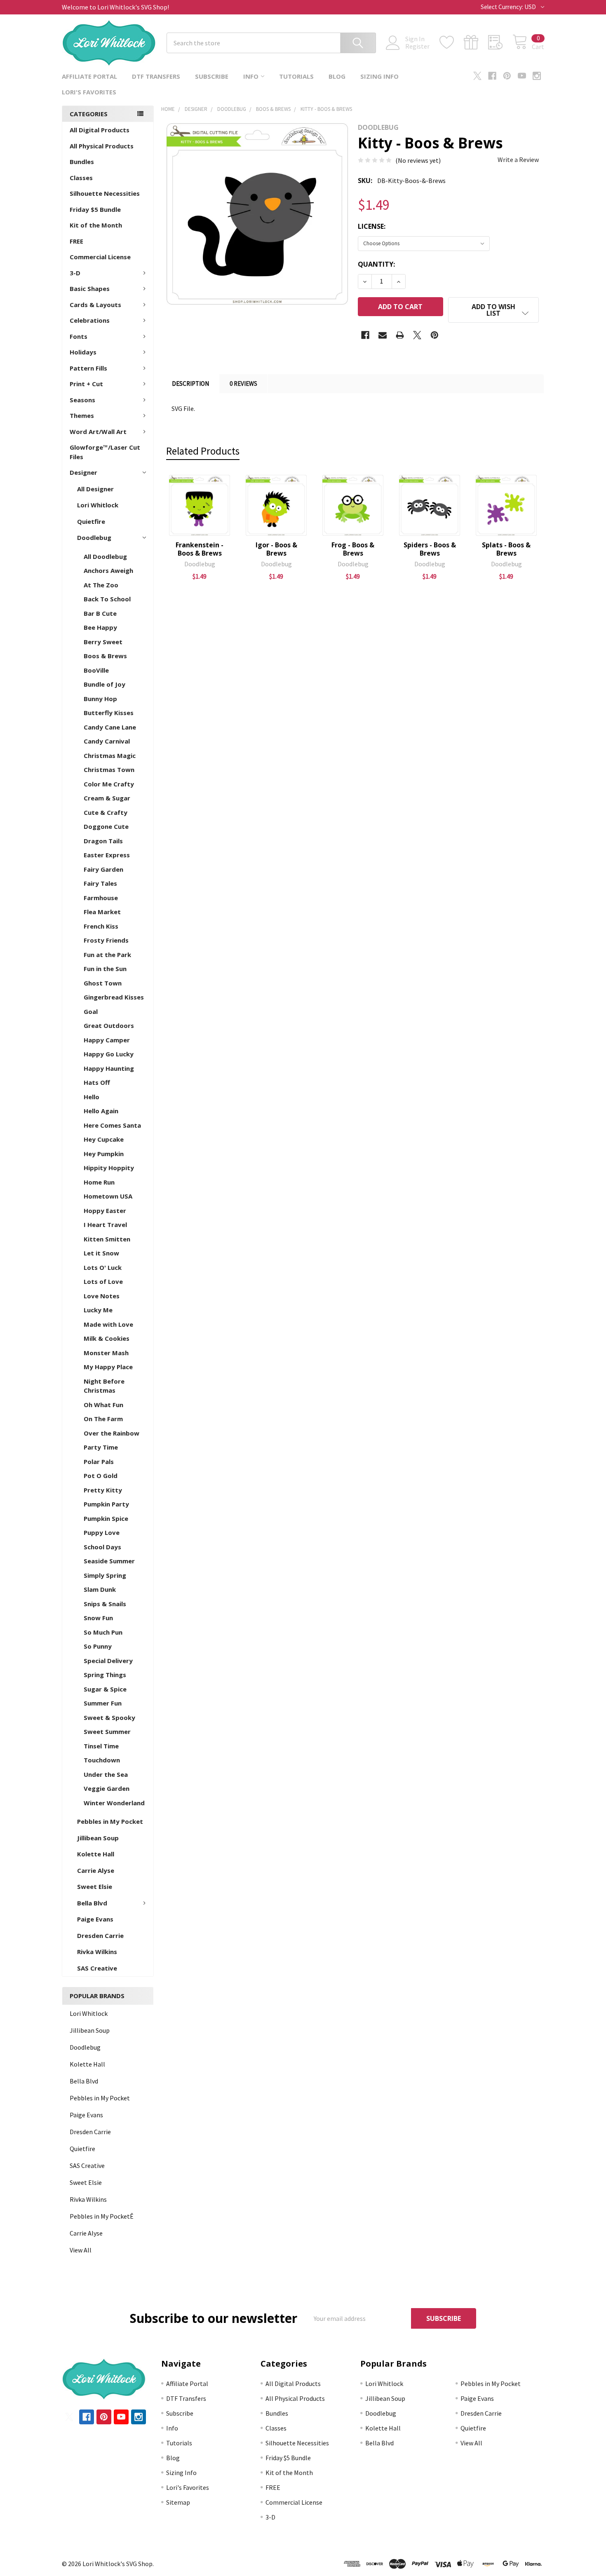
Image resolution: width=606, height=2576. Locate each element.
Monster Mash (106, 1353)
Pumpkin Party (106, 1504)
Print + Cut (86, 384)
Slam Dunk (100, 1589)
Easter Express (107, 855)
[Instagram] (537, 76)
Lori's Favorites (89, 92)
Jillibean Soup (98, 1838)
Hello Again (101, 1111)
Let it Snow (101, 1253)
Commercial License (100, 257)
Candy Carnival (107, 741)
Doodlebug (94, 537)
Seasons (82, 400)
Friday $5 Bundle (95, 209)
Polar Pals (99, 1462)
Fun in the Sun (105, 969)
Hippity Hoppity (109, 1168)
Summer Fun (103, 1703)
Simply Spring (105, 1575)
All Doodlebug (105, 556)
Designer (83, 472)
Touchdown (102, 1760)
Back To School (107, 599)
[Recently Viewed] (500, 42)
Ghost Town (103, 983)
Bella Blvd (92, 1903)
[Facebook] (492, 76)
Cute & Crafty (106, 812)
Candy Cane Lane (110, 727)
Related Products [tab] (203, 451)
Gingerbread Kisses (114, 997)
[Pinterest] (507, 76)
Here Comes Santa (112, 1125)
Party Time (101, 1447)
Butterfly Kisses (109, 713)
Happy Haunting (109, 1068)
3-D (75, 273)
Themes (82, 415)
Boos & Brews (105, 656)
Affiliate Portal (89, 76)
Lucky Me (98, 1310)
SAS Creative (97, 1968)
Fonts (79, 336)
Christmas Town (109, 770)
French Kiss (101, 926)
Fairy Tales (100, 883)
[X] (477, 76)
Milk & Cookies (107, 1338)
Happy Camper (107, 1040)
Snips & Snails (105, 1604)
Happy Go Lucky (109, 1054)
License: (372, 226)
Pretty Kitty (103, 1490)
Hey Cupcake (104, 1139)
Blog (337, 76)
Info (251, 76)
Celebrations (90, 320)
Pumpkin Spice (106, 1518)
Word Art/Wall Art (98, 432)
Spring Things (105, 1675)
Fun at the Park (107, 955)
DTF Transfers (156, 76)
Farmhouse (101, 898)
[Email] (383, 335)
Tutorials (296, 76)
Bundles (82, 162)
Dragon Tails (103, 841)
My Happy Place (108, 1367)
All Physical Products (102, 146)
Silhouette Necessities (105, 193)
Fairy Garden (103, 869)
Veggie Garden (107, 1788)
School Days (102, 1547)
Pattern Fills (88, 368)
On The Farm (103, 1419)
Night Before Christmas (104, 1386)
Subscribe (212, 76)
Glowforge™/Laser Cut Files (105, 452)
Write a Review (518, 160)
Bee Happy (100, 627)
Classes (81, 178)
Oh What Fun (103, 1405)
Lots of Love (103, 1281)
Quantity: (376, 264)
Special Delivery (108, 1661)
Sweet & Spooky (109, 1717)
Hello (92, 1097)
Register (417, 46)
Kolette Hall (96, 1854)
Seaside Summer (109, 1561)
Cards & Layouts (95, 305)
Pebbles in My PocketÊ (102, 2216)
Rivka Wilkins (97, 1952)
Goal (91, 1011)
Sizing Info (379, 76)
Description (190, 384)
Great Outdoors (109, 1025)
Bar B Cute (100, 613)
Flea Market (102, 912)
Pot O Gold (101, 1476)
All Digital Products (100, 130)
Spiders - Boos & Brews (430, 549)
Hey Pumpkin (104, 1154)
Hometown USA (108, 1196)
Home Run (99, 1182)
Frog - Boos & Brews (353, 549)
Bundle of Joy (105, 684)
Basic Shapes (90, 289)
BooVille (96, 670)
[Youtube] (522, 76)
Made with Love (108, 1324)
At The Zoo (101, 585)
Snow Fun (98, 1618)
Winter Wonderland (114, 1803)
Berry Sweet (103, 642)
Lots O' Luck (103, 1267)
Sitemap (178, 2502)
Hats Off (97, 1082)
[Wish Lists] (452, 42)
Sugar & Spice (105, 1689)
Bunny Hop (100, 699)
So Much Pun (103, 1632)
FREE (76, 241)
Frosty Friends (106, 940)
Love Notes (102, 1296)
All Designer (95, 489)
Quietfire (91, 521)
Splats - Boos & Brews (506, 549)
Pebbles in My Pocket (110, 1821)
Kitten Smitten (107, 1239)
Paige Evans (95, 1919)
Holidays (83, 352)
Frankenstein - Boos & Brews (200, 549)
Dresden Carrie (100, 1936)
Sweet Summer (107, 1731)
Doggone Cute (106, 826)
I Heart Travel (105, 1225)
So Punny (98, 1646)
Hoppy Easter (105, 1211)
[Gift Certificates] (476, 42)
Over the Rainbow (112, 1433)
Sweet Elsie (95, 1886)
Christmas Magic (110, 755)
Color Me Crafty (109, 784)
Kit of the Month (96, 225)
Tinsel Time (101, 1746)
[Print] (400, 335)
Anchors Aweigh (108, 570)
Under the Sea (106, 1774)
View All (81, 2250)
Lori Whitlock (98, 505)
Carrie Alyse (96, 1870)
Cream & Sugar (107, 798)
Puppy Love (102, 1532)
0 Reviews (243, 384)
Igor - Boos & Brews (276, 549)
